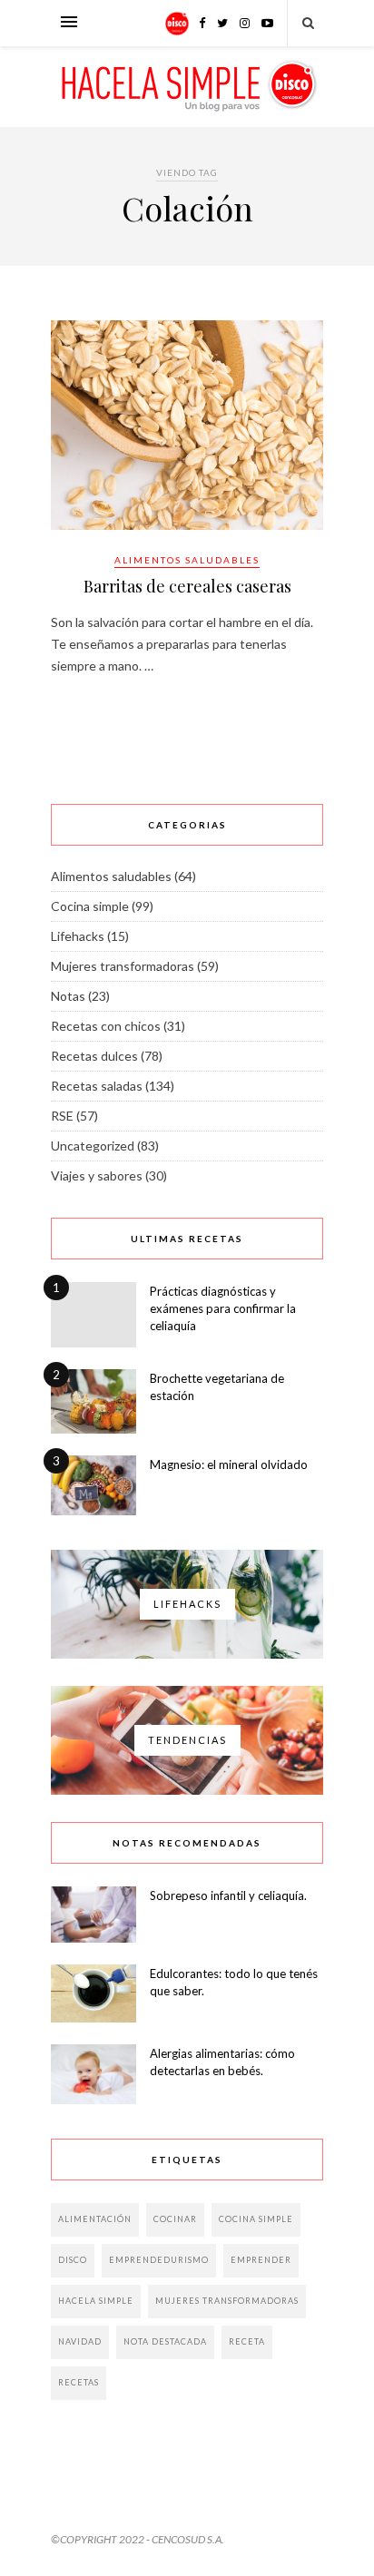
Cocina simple (90, 906)
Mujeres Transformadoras (227, 2301)
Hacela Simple (96, 2301)
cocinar (175, 2219)
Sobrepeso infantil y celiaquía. (228, 1895)
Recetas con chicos (106, 1026)
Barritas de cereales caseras (187, 586)
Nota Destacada (165, 2341)
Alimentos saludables (187, 560)
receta (247, 2341)
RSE (62, 1116)
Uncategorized (93, 1146)
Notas (68, 996)
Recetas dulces (94, 1056)
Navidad (80, 2341)
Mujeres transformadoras (123, 966)
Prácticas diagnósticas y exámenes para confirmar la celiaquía (223, 1308)
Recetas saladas (97, 1086)
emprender (261, 2260)
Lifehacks (78, 936)
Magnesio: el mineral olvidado (229, 1464)
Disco (73, 2260)
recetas (79, 2382)
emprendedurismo (159, 2260)
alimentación (95, 2219)
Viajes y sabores (97, 1175)
